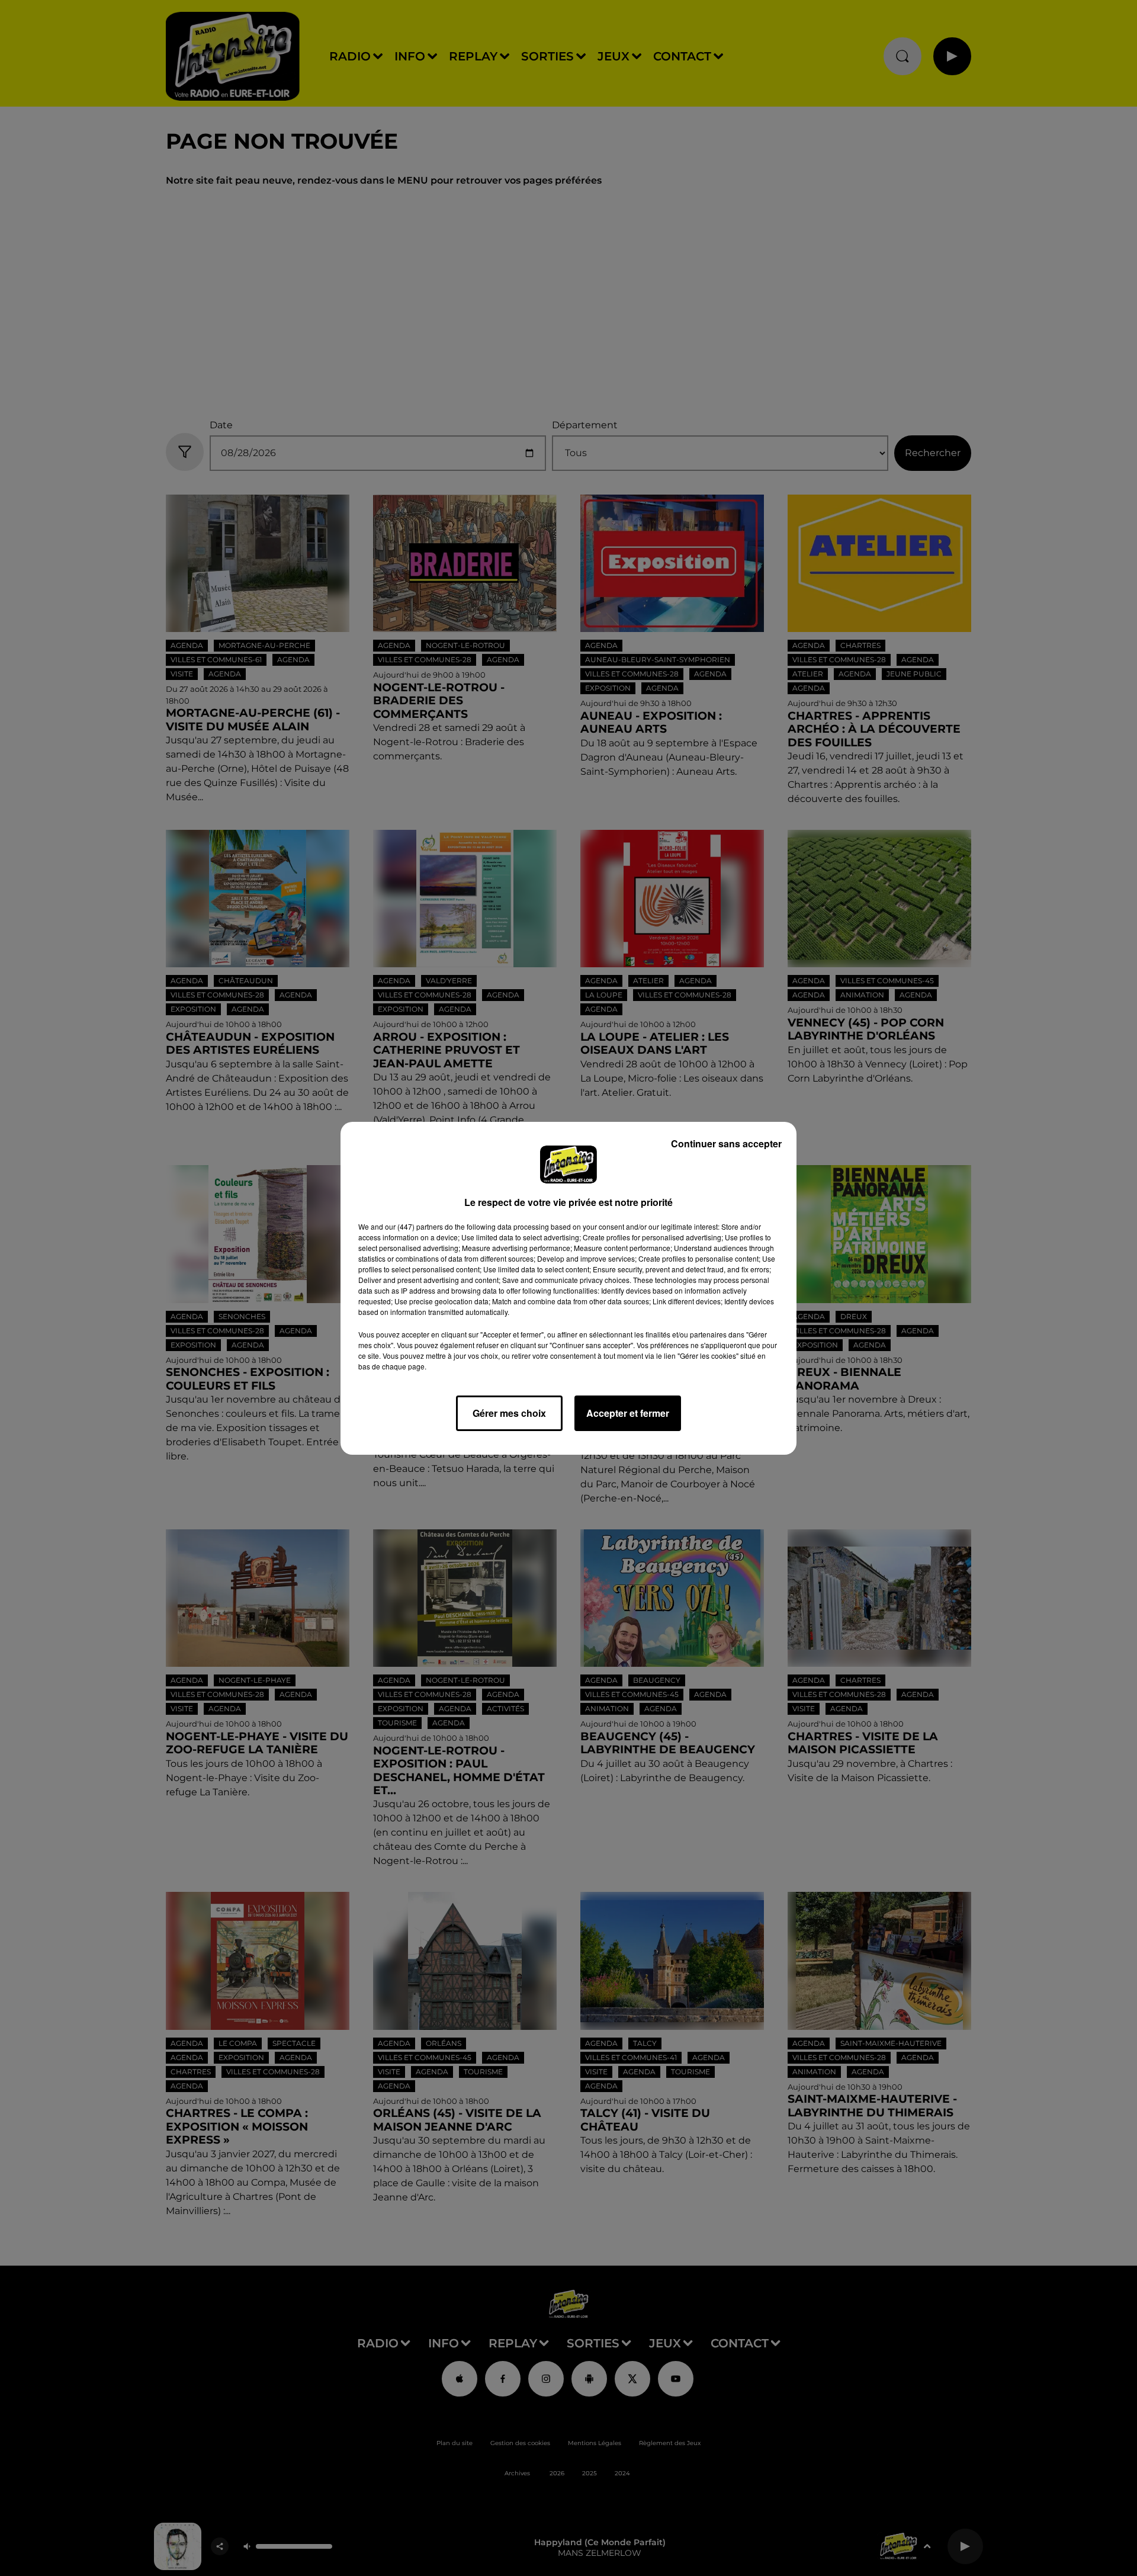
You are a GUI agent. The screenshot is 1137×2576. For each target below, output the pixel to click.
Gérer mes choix (509, 1413)
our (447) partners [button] (414, 1226)
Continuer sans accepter (726, 1143)
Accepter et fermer (628, 1413)
